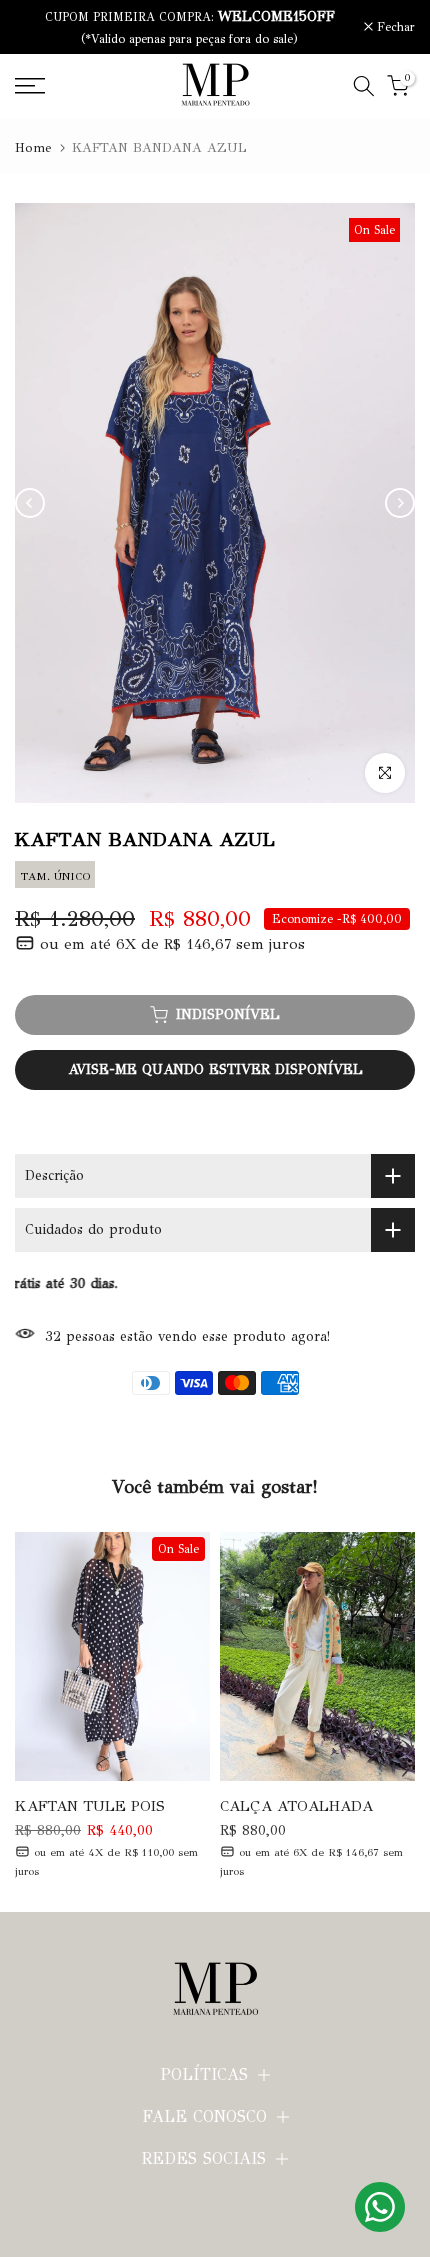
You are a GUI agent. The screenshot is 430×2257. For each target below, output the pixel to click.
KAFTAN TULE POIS (90, 1807)
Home (33, 148)
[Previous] (30, 503)
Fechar (394, 27)
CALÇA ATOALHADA (296, 1807)
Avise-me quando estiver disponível (215, 1069)
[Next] (400, 503)
